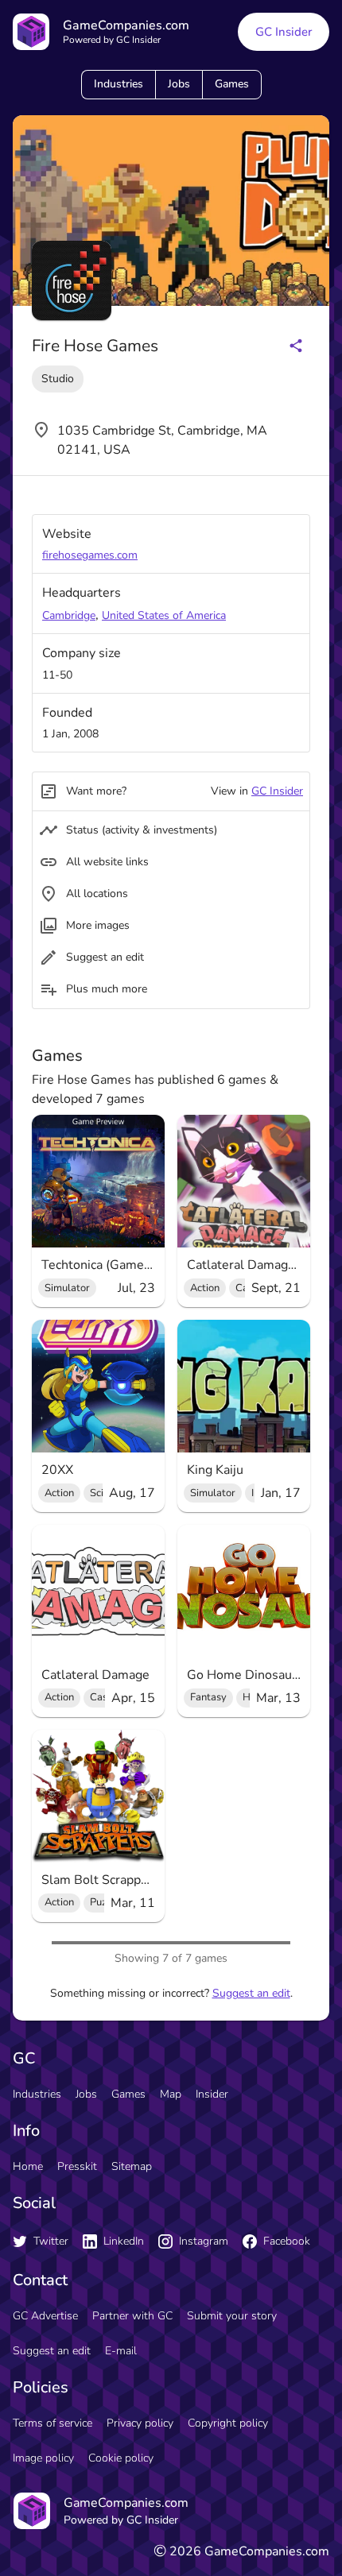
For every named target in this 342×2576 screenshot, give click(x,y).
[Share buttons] (296, 346)
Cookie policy (121, 2458)
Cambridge (69, 615)
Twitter (51, 2241)
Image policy (43, 2458)
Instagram (204, 2241)
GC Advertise (45, 2316)
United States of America (164, 615)
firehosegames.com (90, 555)
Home (28, 2166)
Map (171, 2094)
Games (232, 84)
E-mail (121, 2351)
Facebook (287, 2241)
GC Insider (284, 32)
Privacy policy (140, 2423)
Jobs (179, 84)
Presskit (77, 2166)
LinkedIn (124, 2241)
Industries (119, 84)
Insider (212, 2094)
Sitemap (132, 2166)
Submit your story (232, 2316)
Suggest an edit (251, 1993)
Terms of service (52, 2423)
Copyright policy (228, 2423)
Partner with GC (132, 2316)
